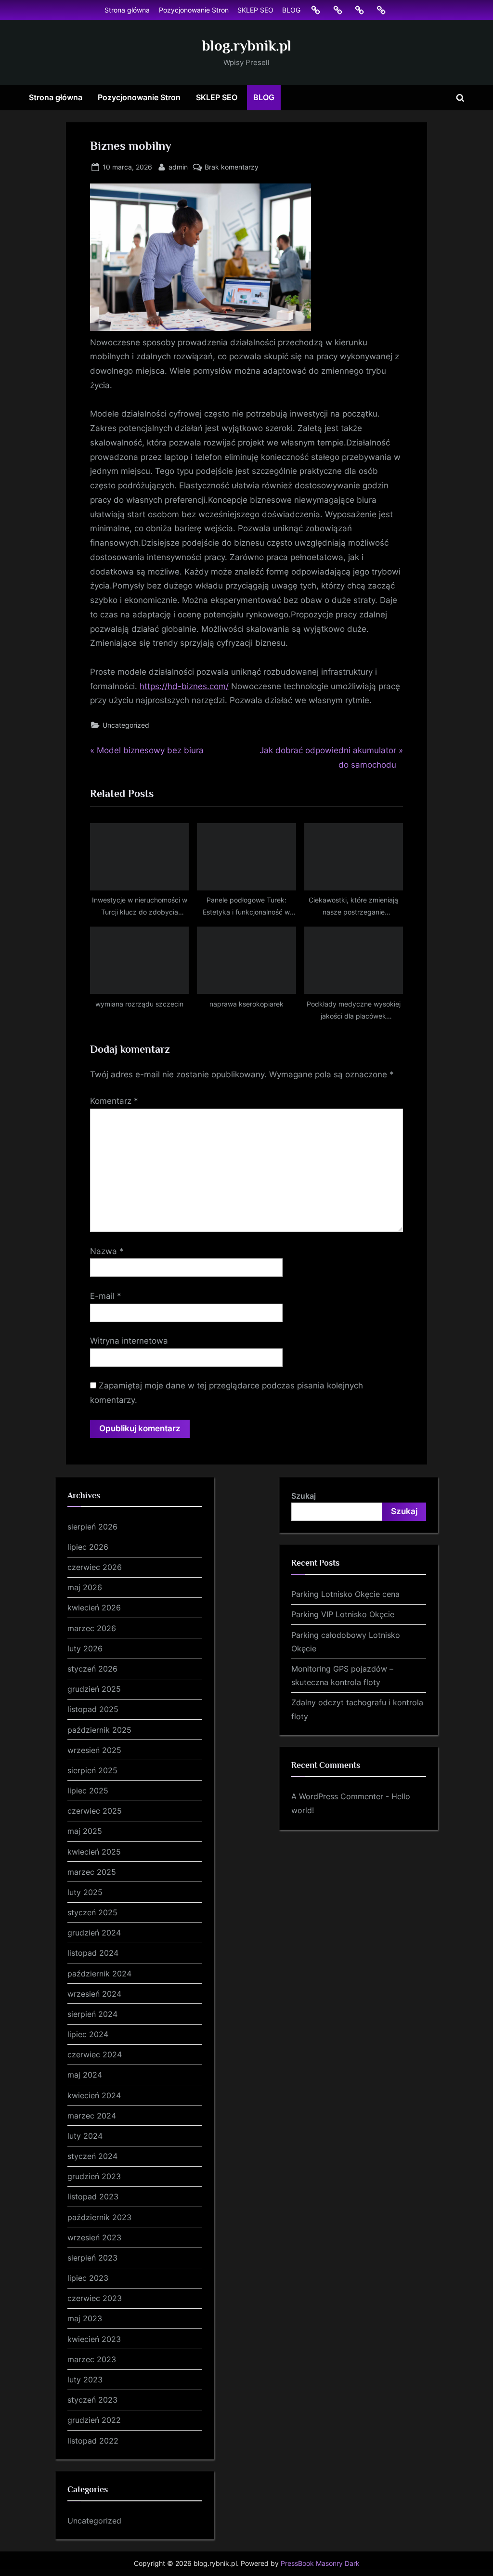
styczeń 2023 (92, 2400)
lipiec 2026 (88, 1547)
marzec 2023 (92, 2359)
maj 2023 (85, 2318)
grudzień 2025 (94, 1689)
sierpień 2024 (92, 2014)
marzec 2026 (92, 1628)
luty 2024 (85, 2136)
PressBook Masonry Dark (320, 2563)
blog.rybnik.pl (247, 46)
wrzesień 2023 (94, 2237)
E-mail (106, 1296)
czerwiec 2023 (95, 2298)
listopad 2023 (93, 2197)
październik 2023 (99, 2217)
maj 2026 (85, 1587)
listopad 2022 (93, 2441)
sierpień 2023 (92, 2258)
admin (178, 167)
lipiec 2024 (88, 2034)
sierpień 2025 (92, 1770)
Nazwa (107, 1251)
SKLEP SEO (255, 10)
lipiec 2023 (88, 2278)
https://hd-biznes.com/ (184, 686)
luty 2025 (85, 1892)
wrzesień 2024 (94, 1994)
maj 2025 (85, 1831)
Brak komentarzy (232, 168)
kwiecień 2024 (94, 2095)
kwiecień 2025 (94, 1852)
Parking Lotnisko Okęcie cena (345, 1594)
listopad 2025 (93, 1709)
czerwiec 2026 (95, 1567)
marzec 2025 (92, 1872)
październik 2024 (99, 1974)
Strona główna (127, 10)
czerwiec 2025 (95, 1811)
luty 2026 (85, 1648)
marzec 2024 (92, 2116)
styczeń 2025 (92, 1912)
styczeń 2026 (92, 1669)
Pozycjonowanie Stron (194, 10)
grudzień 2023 (94, 2176)
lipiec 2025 (88, 1791)
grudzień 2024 (94, 1933)
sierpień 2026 (92, 1527)
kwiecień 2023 (94, 2339)
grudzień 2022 (94, 2420)
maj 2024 (85, 2075)
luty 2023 (85, 2380)
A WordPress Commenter (337, 1796)
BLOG (291, 10)
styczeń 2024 (92, 2156)
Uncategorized (126, 725)
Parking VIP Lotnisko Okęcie (343, 1614)
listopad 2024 (93, 1953)
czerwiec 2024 (95, 2054)
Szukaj (304, 1496)
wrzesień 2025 (94, 1750)
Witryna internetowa (129, 1341)
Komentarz (114, 1101)
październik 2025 (99, 1730)
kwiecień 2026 (94, 1608)
